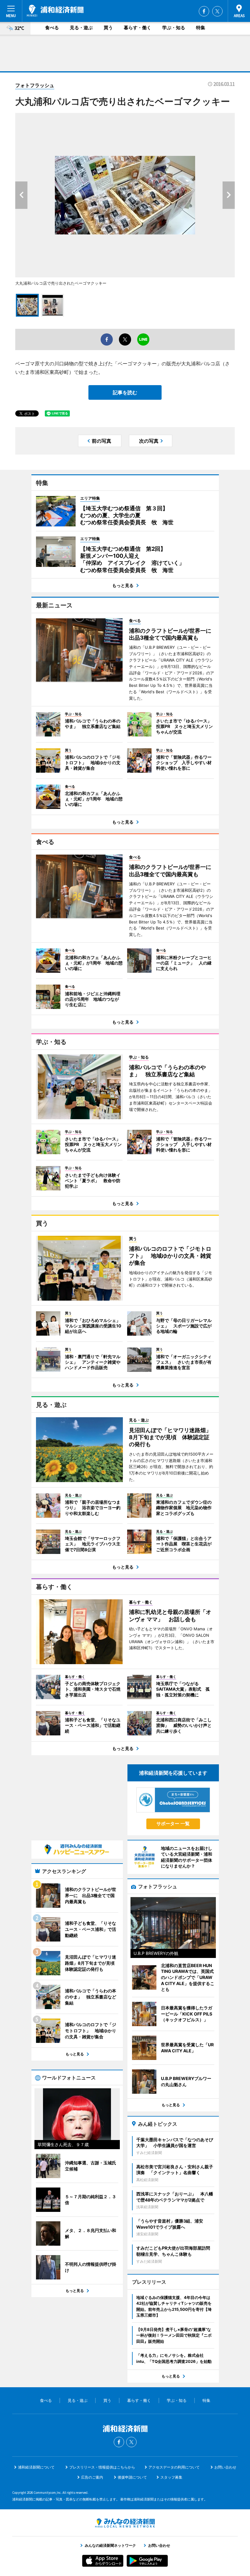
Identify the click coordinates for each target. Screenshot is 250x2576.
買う (108, 28)
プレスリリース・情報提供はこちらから (102, 2467)
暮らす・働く (137, 28)
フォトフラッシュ (35, 85)
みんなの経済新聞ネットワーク (125, 2523)
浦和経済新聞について (36, 2467)
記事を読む (125, 392)
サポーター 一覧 (173, 1824)
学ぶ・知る (174, 28)
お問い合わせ (225, 2467)
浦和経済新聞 (55, 11)
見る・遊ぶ (81, 28)
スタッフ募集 (171, 2477)
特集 (201, 28)
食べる (52, 28)
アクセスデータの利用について (174, 2467)
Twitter (217, 11)
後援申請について (132, 2477)
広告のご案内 (92, 2477)
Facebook (204, 11)
